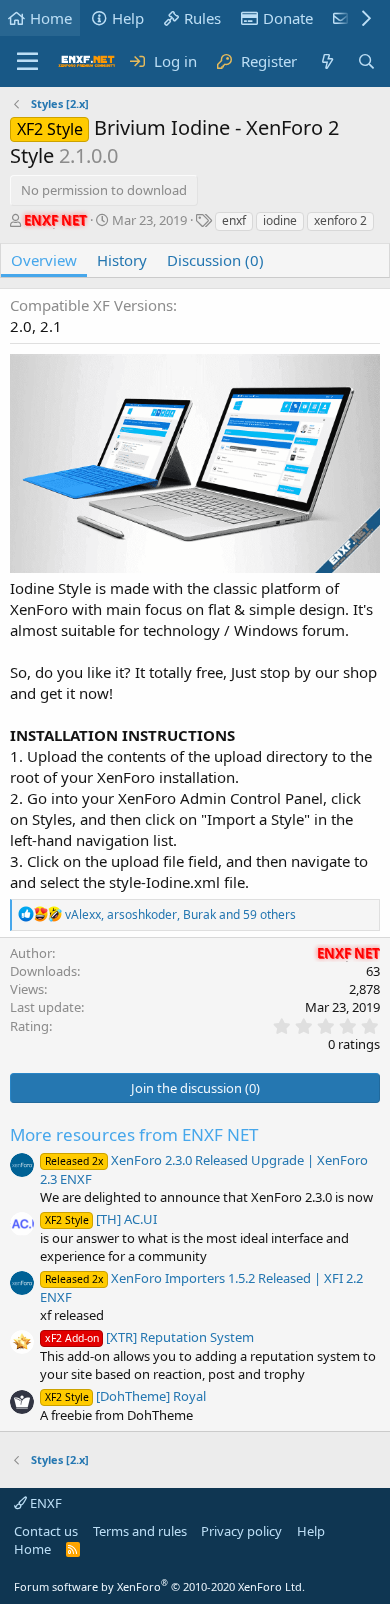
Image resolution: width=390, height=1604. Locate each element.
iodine (280, 220)
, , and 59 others (180, 914)
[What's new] (326, 61)
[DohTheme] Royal (125, 1396)
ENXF (44, 1503)
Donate (288, 18)
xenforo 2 (340, 220)
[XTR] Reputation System (149, 1337)
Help (128, 18)
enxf (234, 220)
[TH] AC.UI (101, 1219)
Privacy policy (241, 1531)
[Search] (366, 61)
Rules (202, 18)
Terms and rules (140, 1531)
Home (51, 18)
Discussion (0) (215, 260)
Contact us (46, 1531)
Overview (44, 260)
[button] (27, 62)
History (122, 260)
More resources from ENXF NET (134, 1134)
